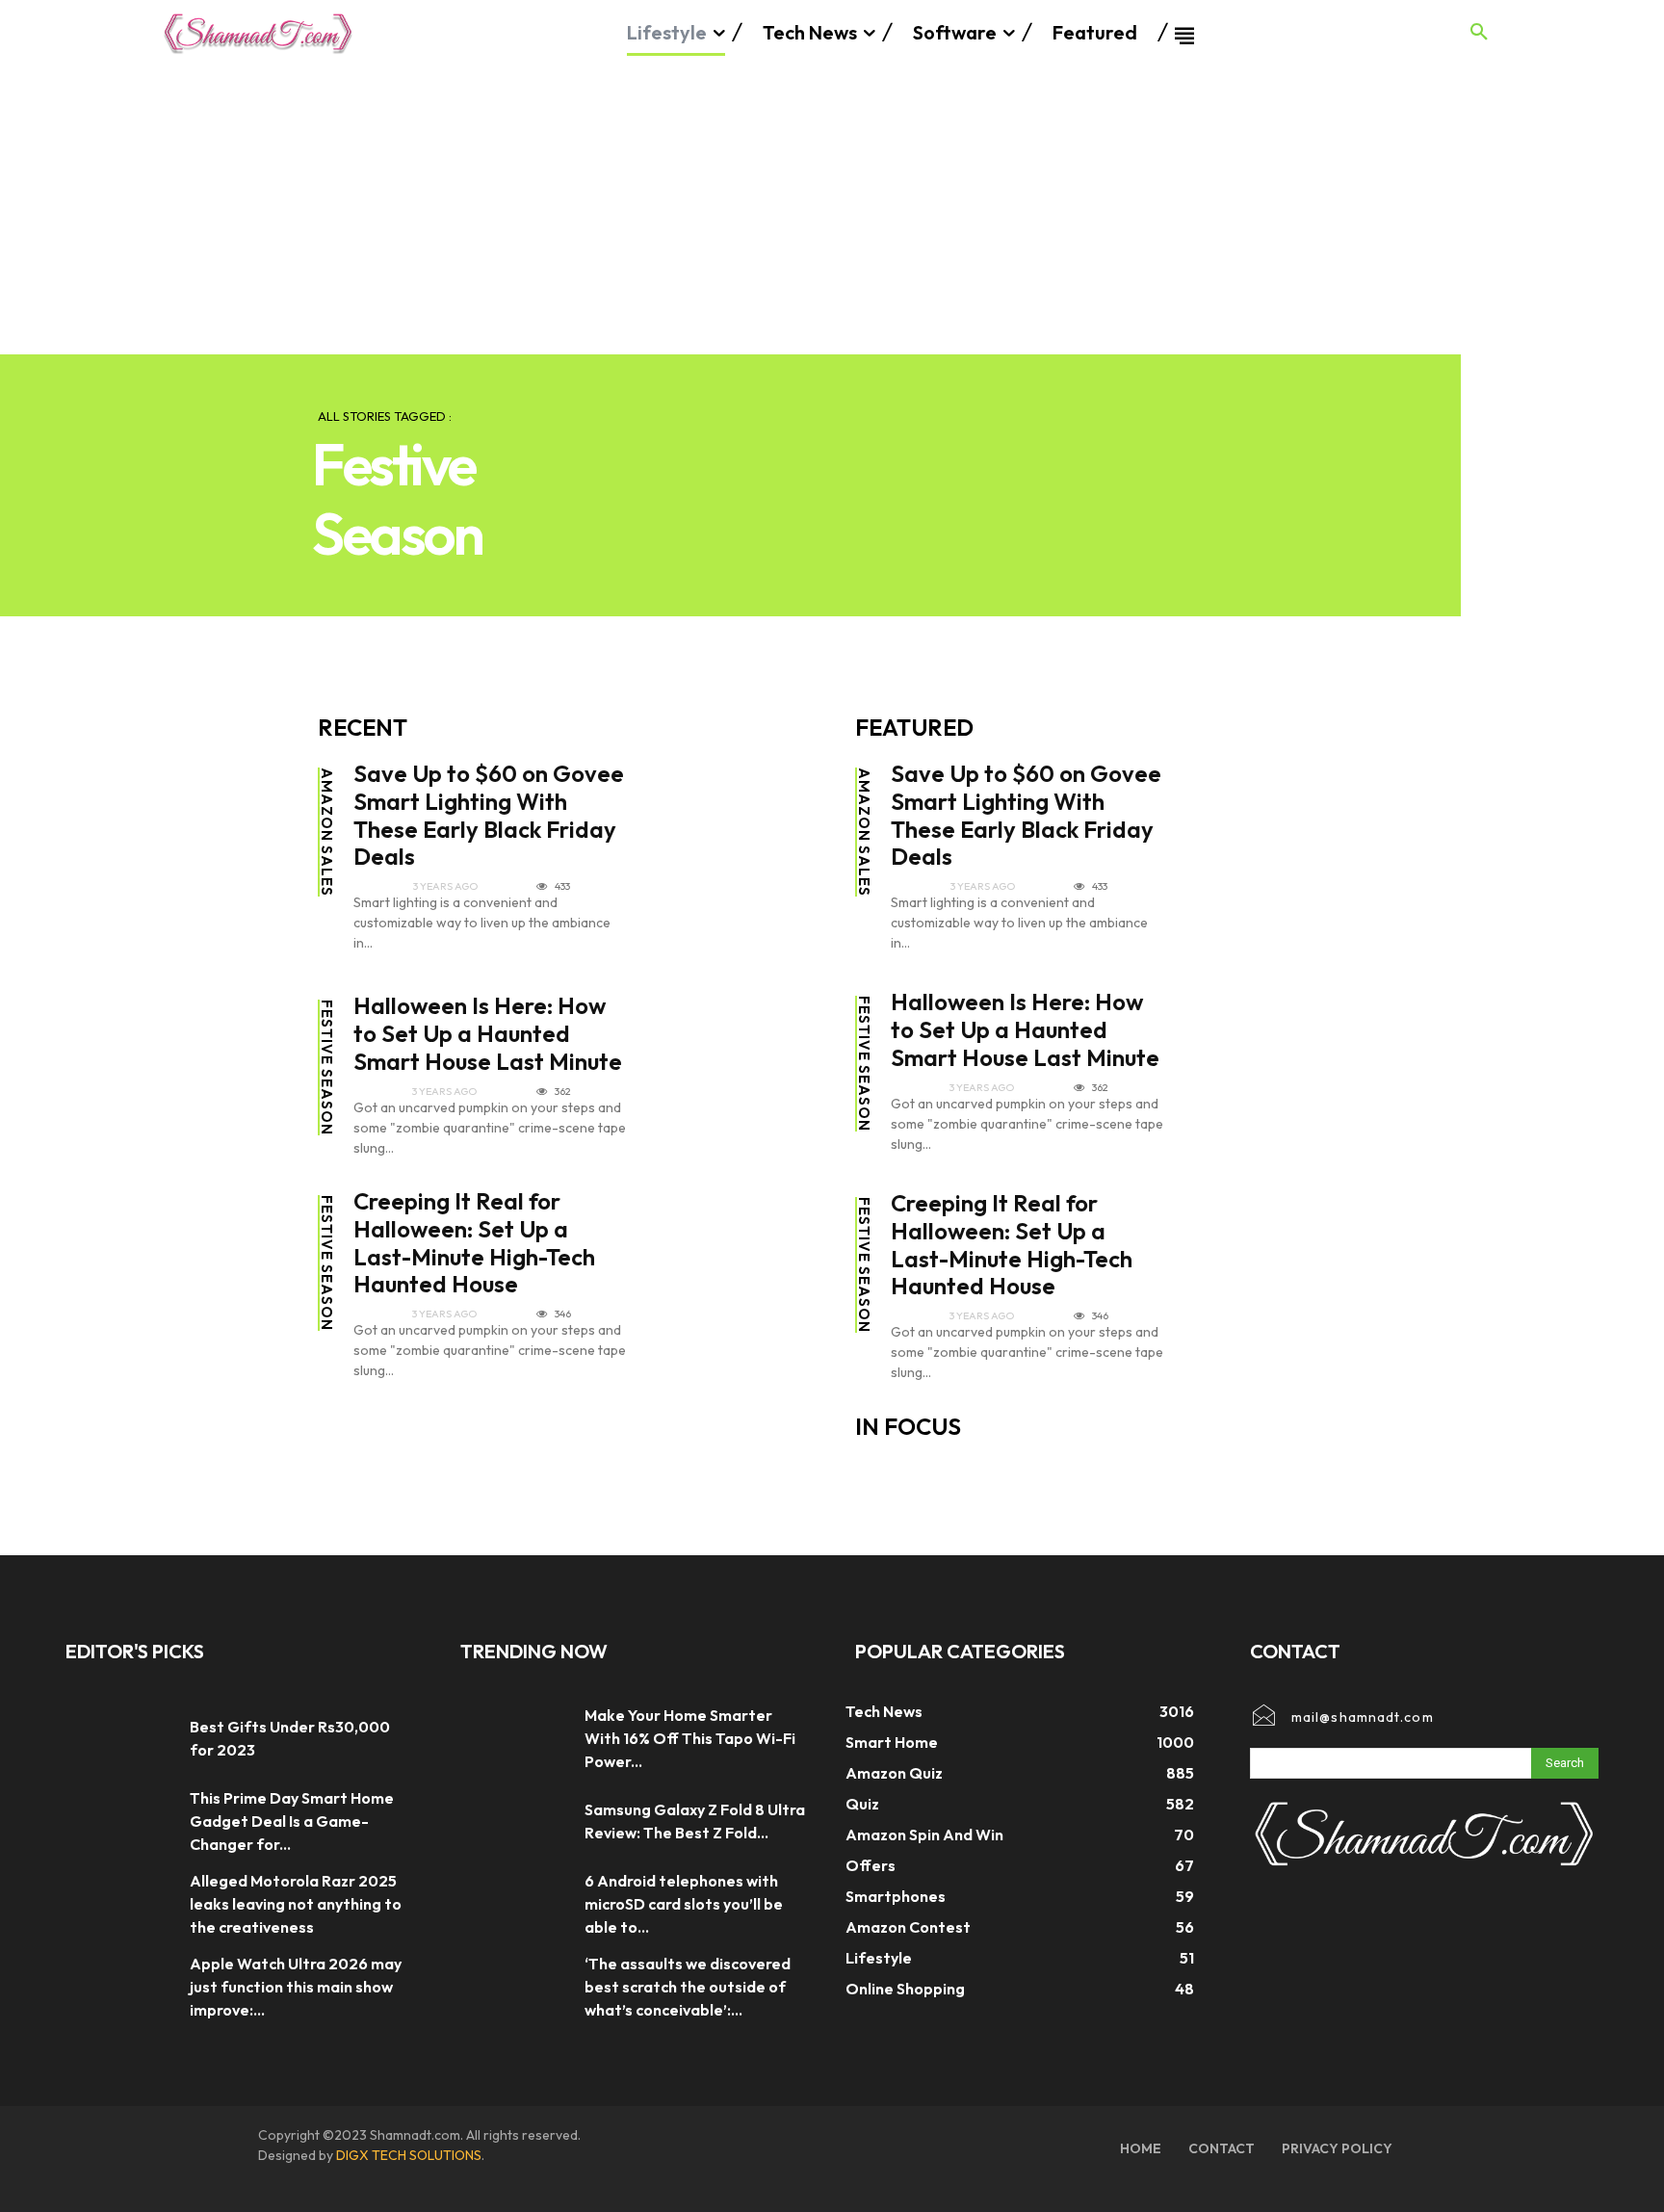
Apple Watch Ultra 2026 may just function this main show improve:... (296, 1987)
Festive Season (327, 1067)
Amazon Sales (327, 832)
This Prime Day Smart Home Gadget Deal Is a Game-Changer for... (292, 1821)
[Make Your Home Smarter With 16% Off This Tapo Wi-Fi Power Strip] (513, 1738)
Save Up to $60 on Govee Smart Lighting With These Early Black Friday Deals (489, 815)
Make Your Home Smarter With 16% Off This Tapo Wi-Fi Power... (690, 1738)
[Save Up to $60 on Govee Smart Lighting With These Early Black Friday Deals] (742, 826)
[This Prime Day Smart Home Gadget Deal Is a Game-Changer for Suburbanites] (118, 1821)
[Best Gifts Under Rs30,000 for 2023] (118, 1738)
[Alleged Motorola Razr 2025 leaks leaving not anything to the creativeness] (118, 1904)
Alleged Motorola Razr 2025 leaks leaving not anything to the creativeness (296, 1904)
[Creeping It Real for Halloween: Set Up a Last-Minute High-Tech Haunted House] (742, 1254)
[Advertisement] (832, 210)
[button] (1479, 33)
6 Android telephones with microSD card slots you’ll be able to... (684, 1904)
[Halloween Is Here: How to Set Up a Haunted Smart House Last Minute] (742, 1058)
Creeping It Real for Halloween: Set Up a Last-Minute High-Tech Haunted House (474, 1242)
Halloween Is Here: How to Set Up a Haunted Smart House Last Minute (488, 1033)
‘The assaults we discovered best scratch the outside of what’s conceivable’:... (688, 1987)
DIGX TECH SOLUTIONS (409, 2155)
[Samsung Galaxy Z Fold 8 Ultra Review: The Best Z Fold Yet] (513, 1821)
